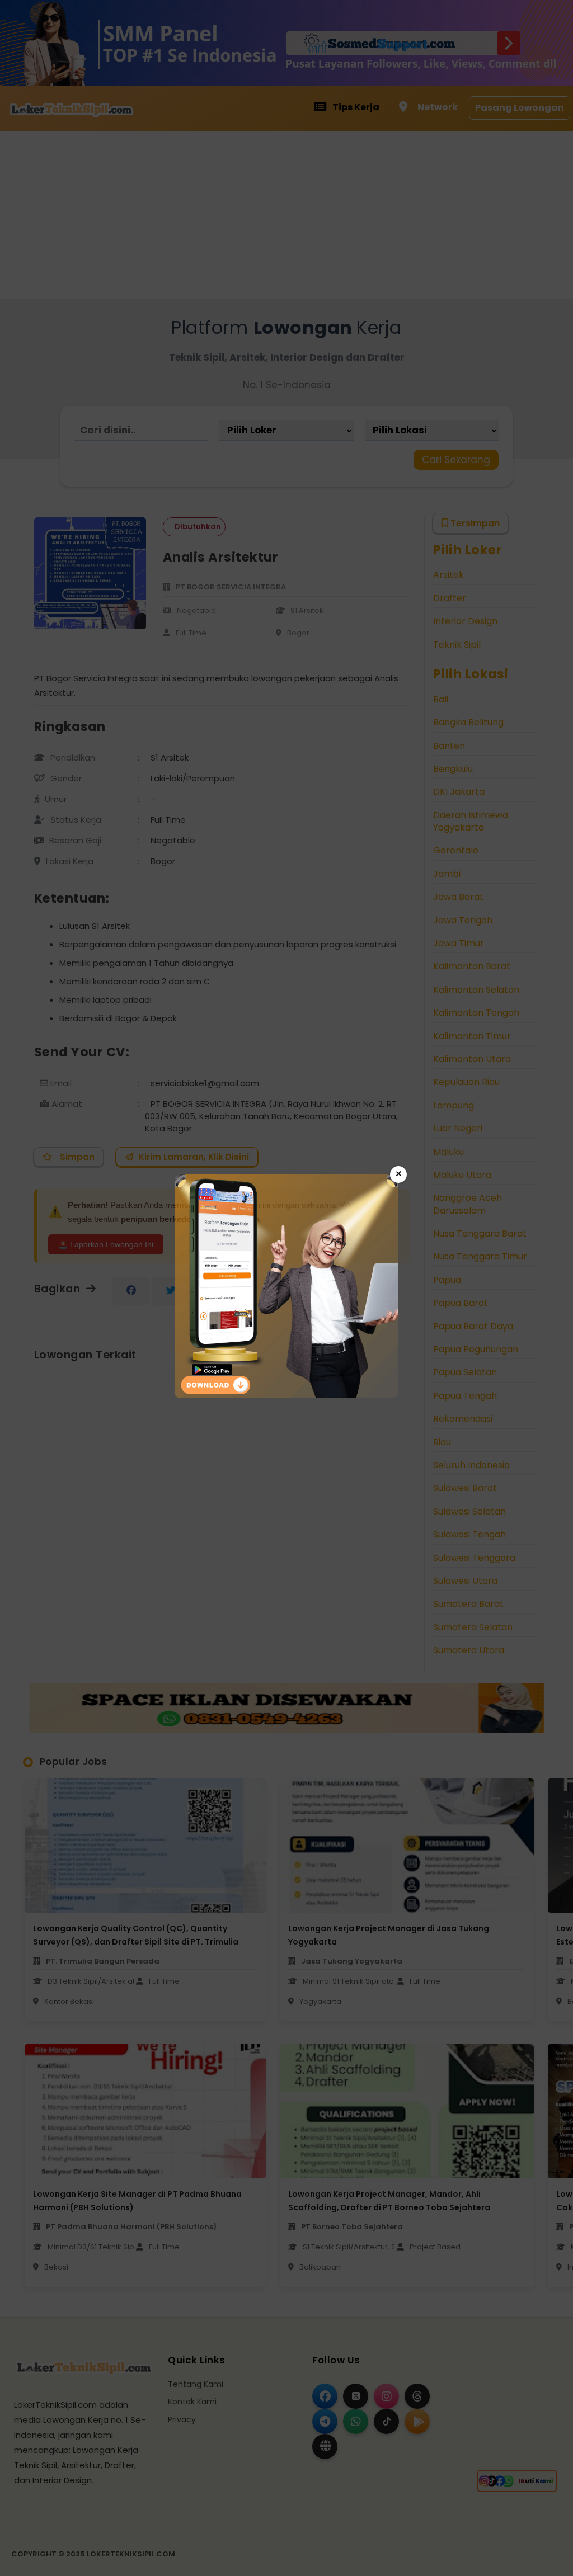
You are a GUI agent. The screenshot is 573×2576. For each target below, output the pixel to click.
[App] (286, 1395)
